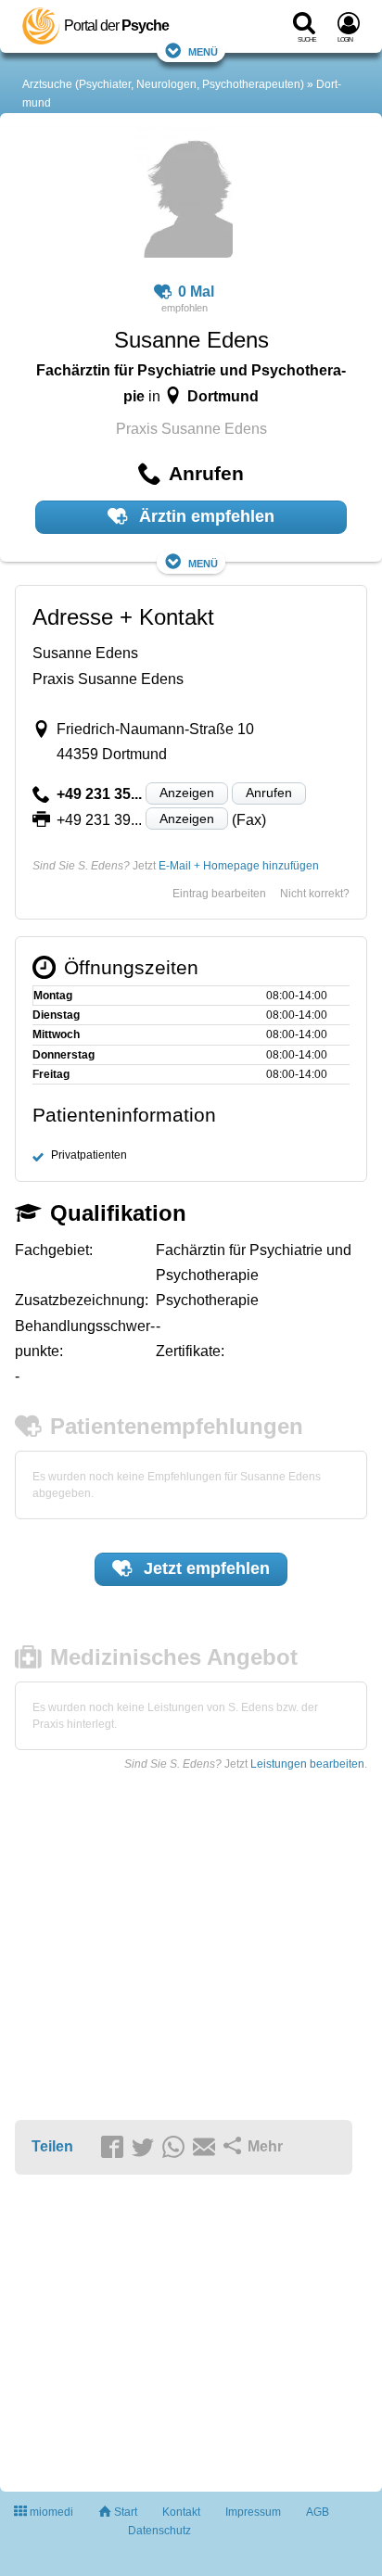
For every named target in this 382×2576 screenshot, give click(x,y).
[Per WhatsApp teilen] (176, 2148)
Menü (203, 51)
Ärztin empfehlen (204, 516)
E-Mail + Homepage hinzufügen (239, 866)
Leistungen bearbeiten (307, 1764)
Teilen (52, 2146)
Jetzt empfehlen (204, 1568)
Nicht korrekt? (315, 894)
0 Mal (196, 292)
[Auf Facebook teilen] (115, 2148)
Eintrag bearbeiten (219, 894)
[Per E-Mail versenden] (207, 2148)
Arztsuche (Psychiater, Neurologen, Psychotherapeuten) (163, 84)
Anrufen (269, 793)
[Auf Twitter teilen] (146, 2148)
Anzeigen (187, 793)
